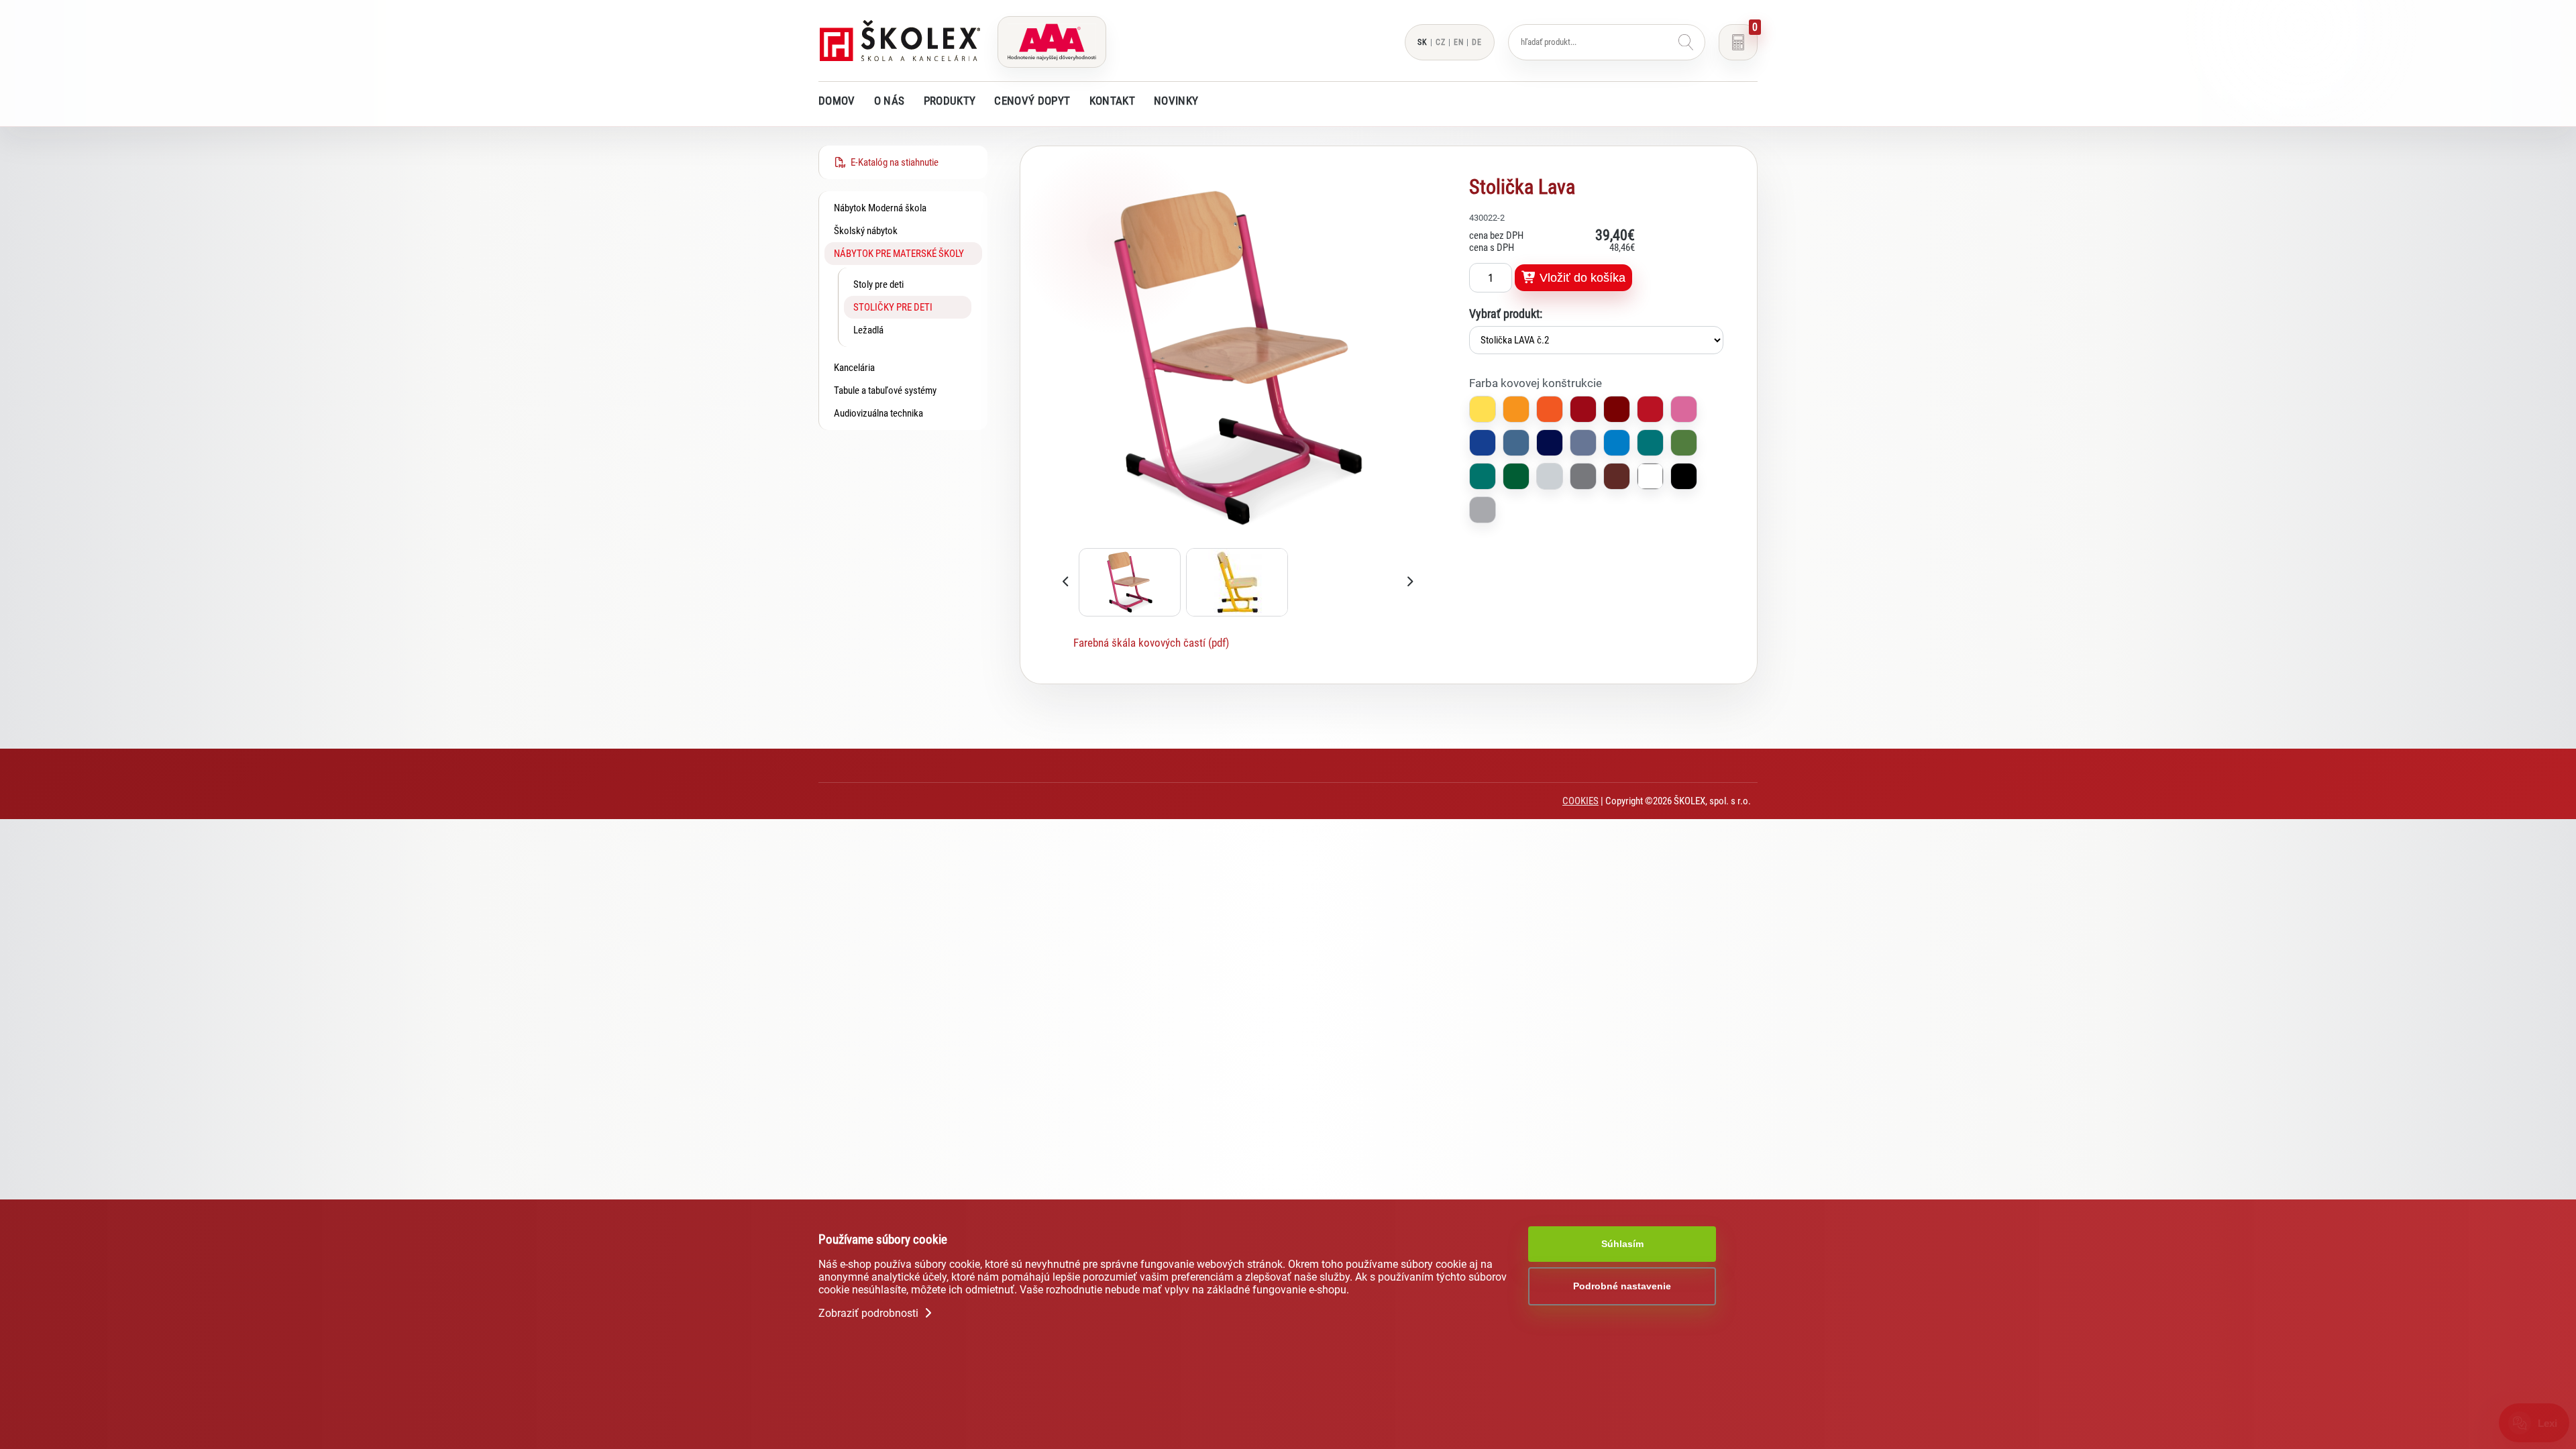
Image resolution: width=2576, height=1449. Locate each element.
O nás (890, 101)
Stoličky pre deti (893, 307)
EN (1459, 42)
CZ (1441, 42)
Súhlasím (1622, 1244)
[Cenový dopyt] (1738, 42)
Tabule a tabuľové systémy (885, 390)
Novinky (1176, 101)
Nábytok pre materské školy (899, 254)
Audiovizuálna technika (878, 413)
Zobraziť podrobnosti (870, 1313)
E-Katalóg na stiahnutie (893, 162)
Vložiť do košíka (1581, 278)
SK (1423, 42)
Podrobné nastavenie (1622, 1286)
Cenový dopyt (1032, 101)
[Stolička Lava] (1238, 539)
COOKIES (1580, 801)
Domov (837, 101)
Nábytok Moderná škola (880, 208)
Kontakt (1112, 101)
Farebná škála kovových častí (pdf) (1151, 643)
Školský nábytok (866, 231)
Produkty (950, 101)
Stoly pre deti (878, 284)
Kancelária (854, 368)
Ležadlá (868, 330)
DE (1477, 42)
